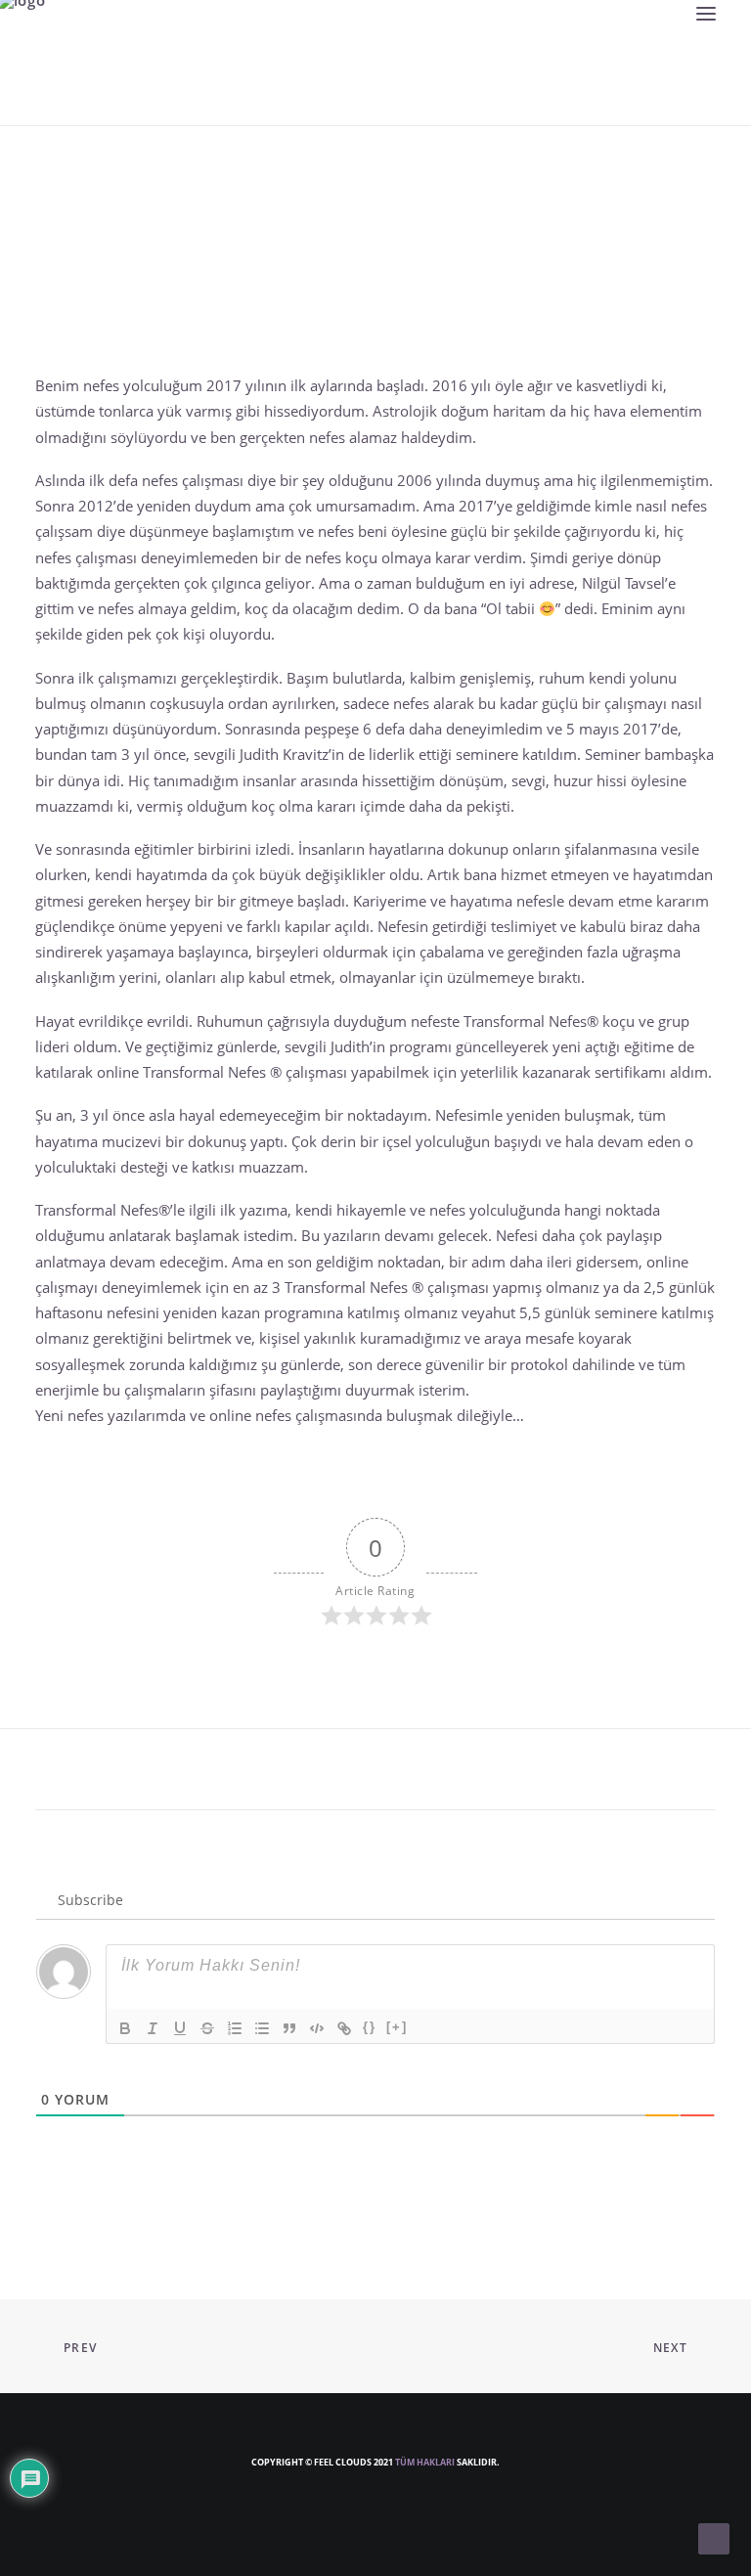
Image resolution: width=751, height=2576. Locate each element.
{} (370, 2027)
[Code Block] (317, 2028)
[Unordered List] (262, 2028)
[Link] (344, 2028)
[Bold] (125, 2028)
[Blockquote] (289, 2028)
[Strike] (207, 2028)
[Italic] (153, 2028)
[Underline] (180, 2028)
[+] (397, 2027)
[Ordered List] (235, 2028)
